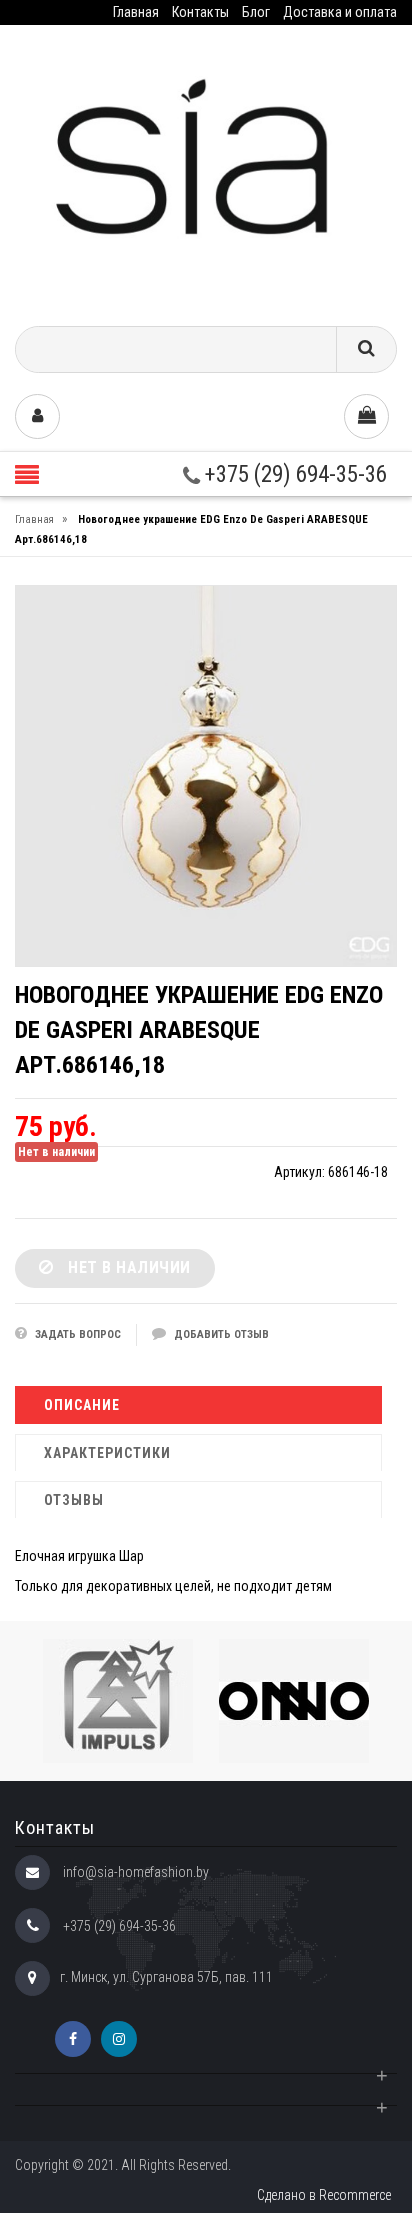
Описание (82, 1405)
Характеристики (107, 1453)
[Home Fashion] (206, 168)
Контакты (200, 12)
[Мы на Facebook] (73, 2039)
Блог (256, 12)
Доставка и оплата (340, 12)
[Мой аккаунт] (37, 416)
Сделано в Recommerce (324, 2195)
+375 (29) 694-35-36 (293, 474)
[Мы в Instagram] (119, 2039)
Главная (136, 12)
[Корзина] (366, 416)
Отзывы (74, 1500)
